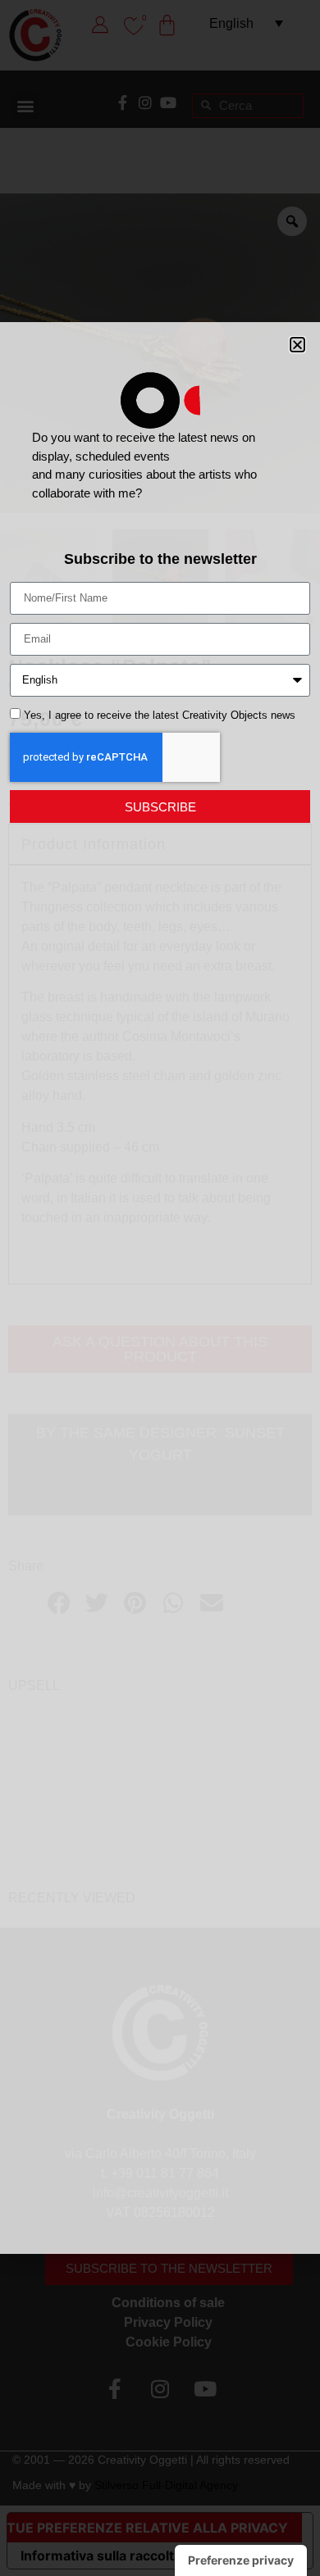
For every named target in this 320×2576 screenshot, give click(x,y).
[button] (297, 345)
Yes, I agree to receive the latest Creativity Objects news (160, 715)
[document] (160, 1288)
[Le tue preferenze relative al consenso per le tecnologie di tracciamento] (241, 2560)
